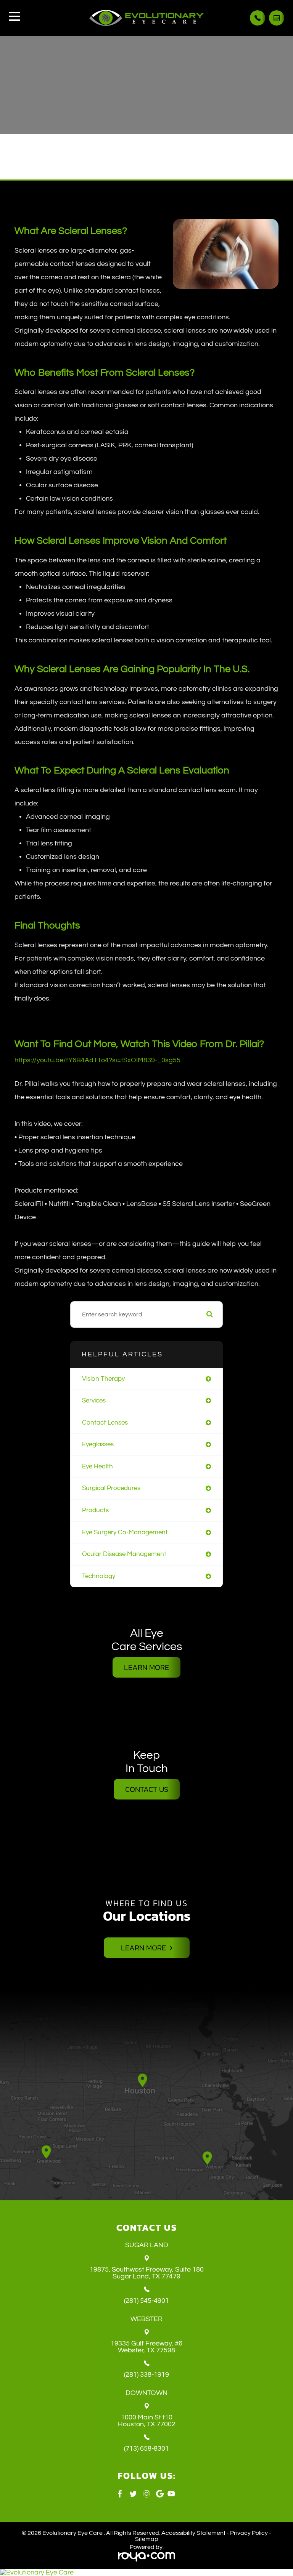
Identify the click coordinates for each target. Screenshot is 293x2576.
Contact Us (147, 1789)
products (95, 1510)
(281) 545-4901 (146, 2301)
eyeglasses (98, 1444)
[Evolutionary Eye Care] (146, 2573)
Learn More (146, 1667)
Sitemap (147, 2539)
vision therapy (103, 1379)
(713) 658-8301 (146, 2449)
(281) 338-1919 (146, 2375)
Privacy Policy (249, 2533)
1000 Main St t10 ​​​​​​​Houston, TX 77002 (147, 2421)
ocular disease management (124, 1554)
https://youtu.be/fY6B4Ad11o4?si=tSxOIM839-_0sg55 (97, 1060)
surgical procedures (111, 1488)
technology (99, 1576)
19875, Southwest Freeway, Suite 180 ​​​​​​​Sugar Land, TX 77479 (147, 2273)
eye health (97, 1466)
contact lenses (105, 1422)
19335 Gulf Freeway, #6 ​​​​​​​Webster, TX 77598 (146, 2347)
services (94, 1400)
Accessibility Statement (193, 2533)
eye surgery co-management (125, 1532)
